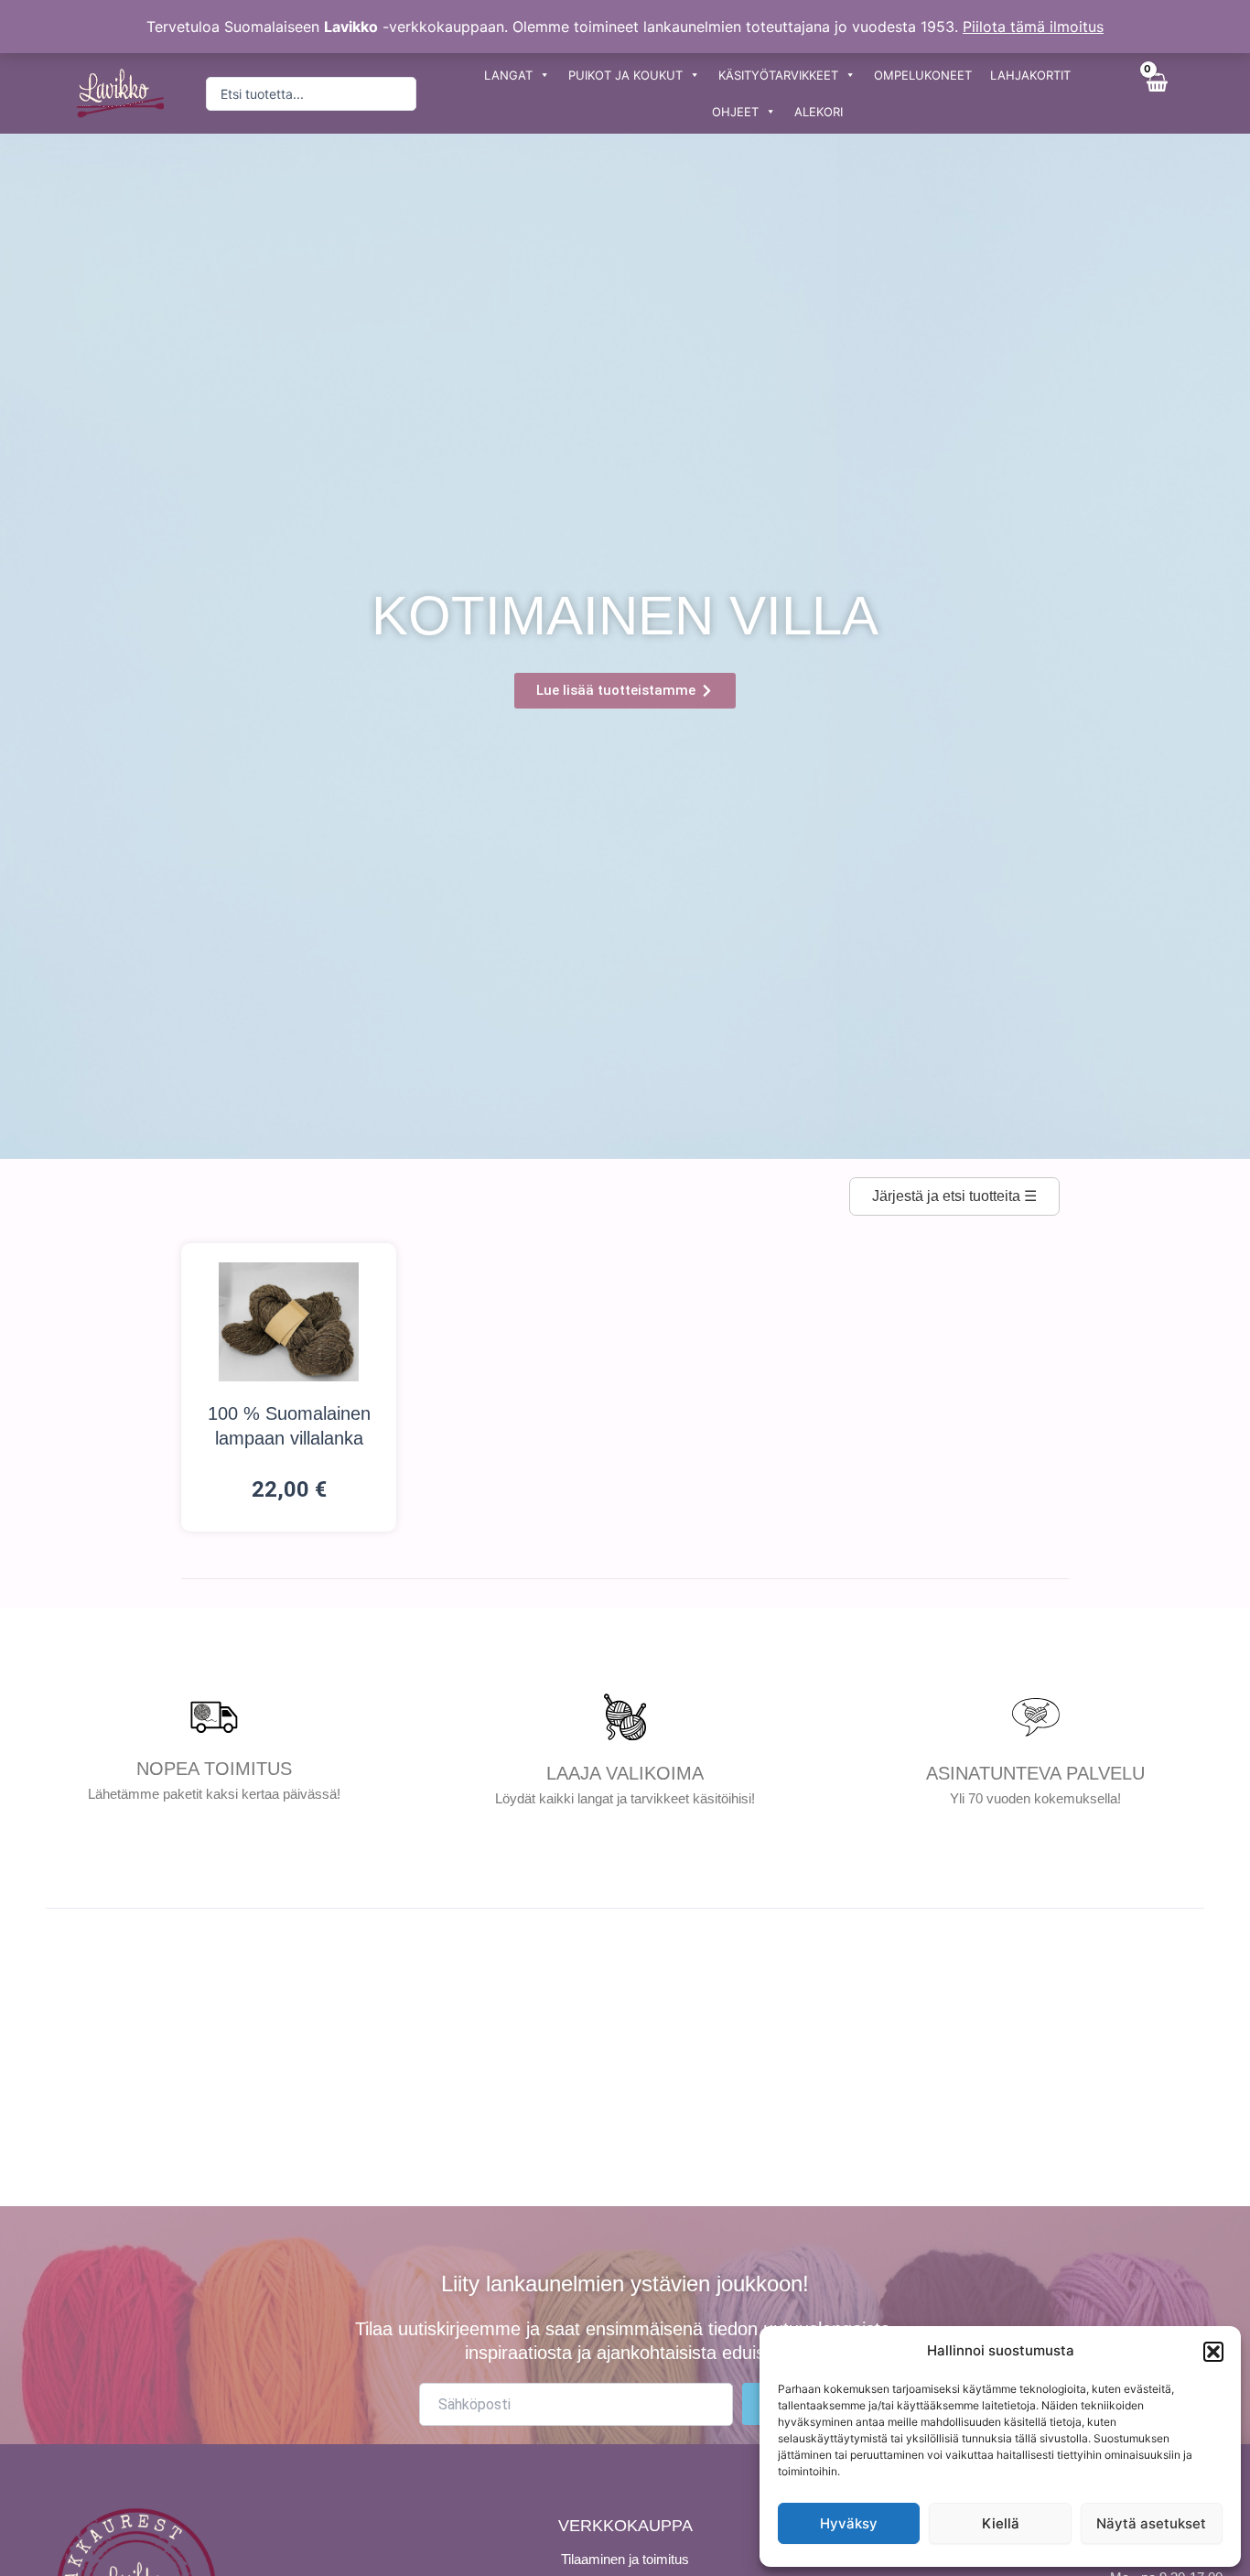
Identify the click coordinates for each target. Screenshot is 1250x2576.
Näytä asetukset (1151, 2523)
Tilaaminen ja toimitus (625, 2559)
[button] (1213, 2352)
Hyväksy (849, 2523)
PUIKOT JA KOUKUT (625, 75)
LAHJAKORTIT (1030, 75)
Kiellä (1001, 2523)
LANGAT (508, 75)
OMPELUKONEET (923, 75)
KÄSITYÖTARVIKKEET (778, 75)
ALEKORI (819, 112)
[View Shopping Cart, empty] (1156, 93)
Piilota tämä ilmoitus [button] (1033, 27)
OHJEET (735, 112)
